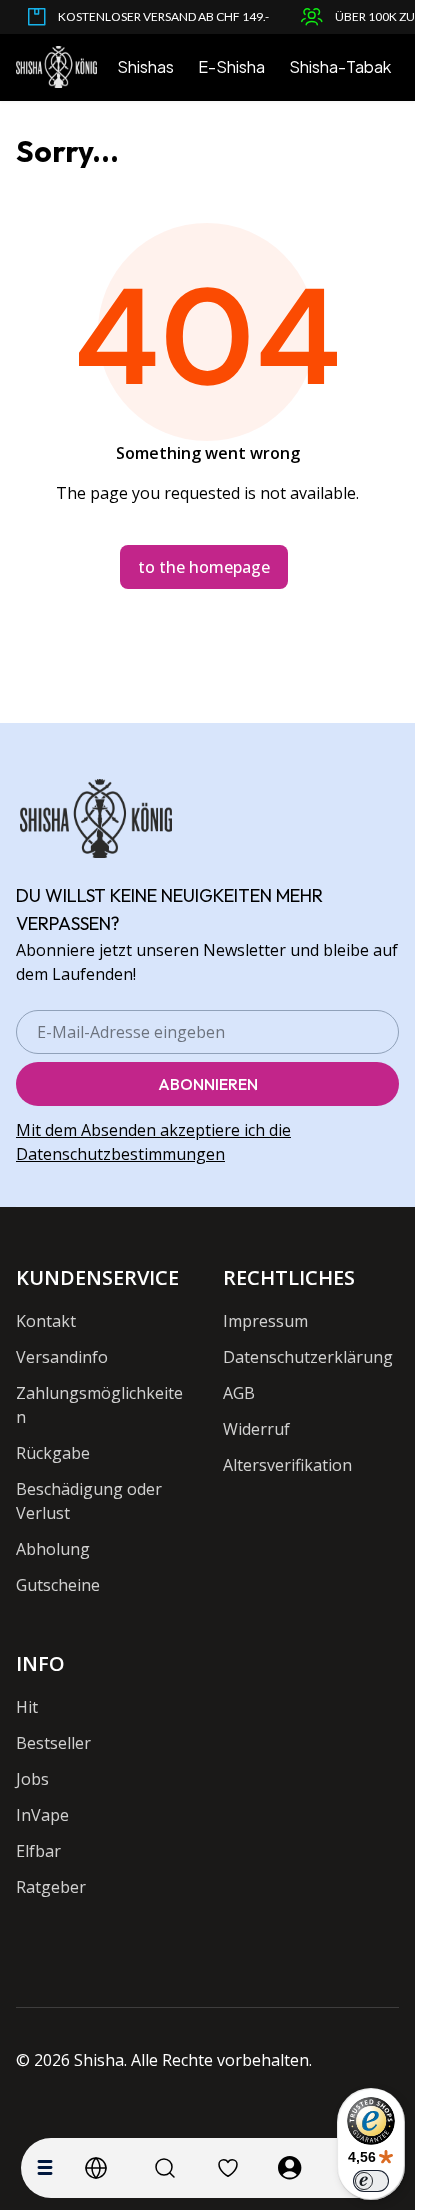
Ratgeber (51, 1887)
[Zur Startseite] (56, 67)
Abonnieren (208, 1084)
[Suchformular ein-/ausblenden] (165, 2168)
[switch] (371, 2181)
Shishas (145, 66)
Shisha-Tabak (340, 66)
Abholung (53, 1549)
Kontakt (46, 1321)
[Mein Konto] (290, 2168)
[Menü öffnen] (45, 2168)
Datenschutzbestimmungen (120, 1154)
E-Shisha (231, 66)
